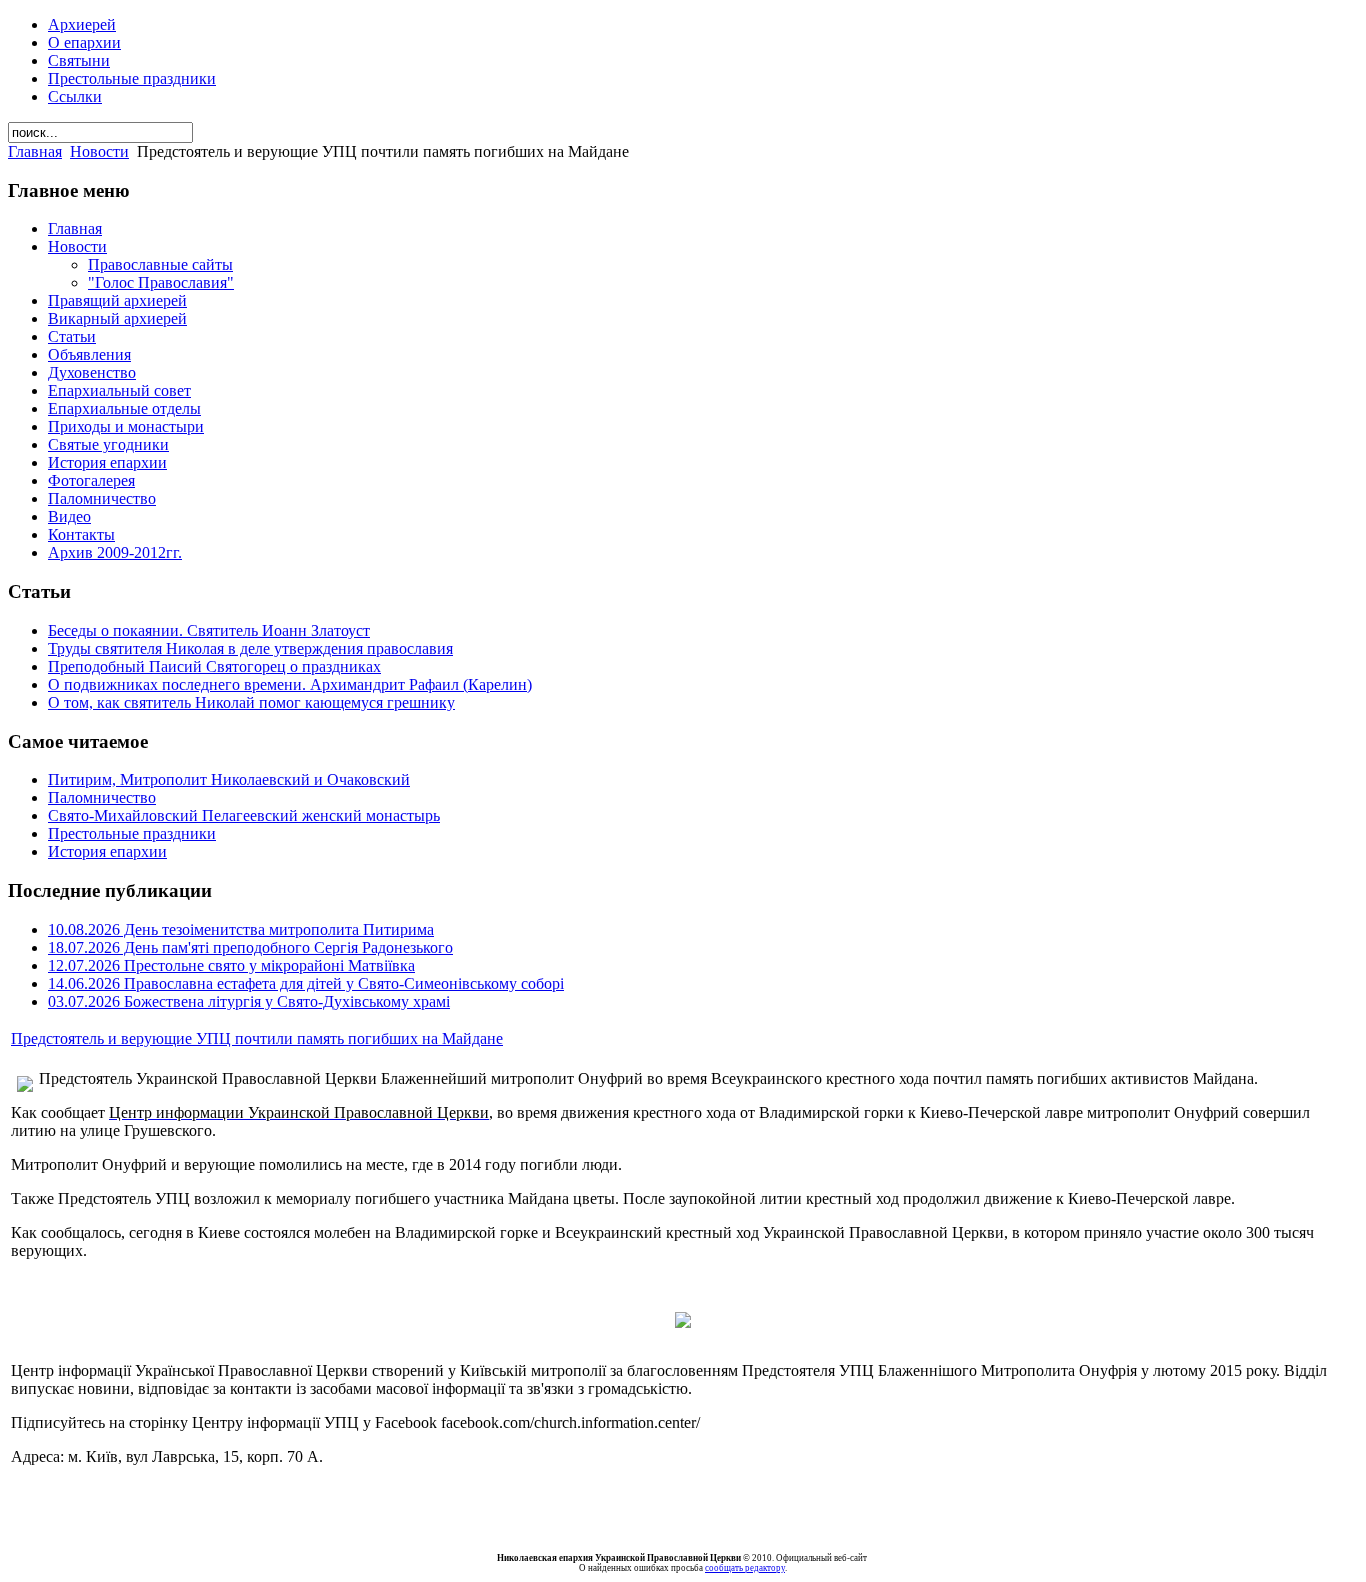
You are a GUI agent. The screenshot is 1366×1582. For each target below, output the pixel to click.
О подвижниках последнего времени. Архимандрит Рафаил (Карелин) (290, 684)
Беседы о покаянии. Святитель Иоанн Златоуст (209, 630)
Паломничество (102, 797)
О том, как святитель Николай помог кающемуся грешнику (251, 702)
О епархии (84, 42)
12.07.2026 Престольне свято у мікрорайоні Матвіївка (231, 965)
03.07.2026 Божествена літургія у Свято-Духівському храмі (249, 1001)
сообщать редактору (745, 1568)
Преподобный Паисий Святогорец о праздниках (214, 666)
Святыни (79, 60)
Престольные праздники (132, 78)
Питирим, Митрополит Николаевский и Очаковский (229, 779)
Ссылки (75, 96)
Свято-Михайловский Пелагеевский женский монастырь (244, 815)
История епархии (107, 851)
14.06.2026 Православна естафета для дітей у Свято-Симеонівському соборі (306, 983)
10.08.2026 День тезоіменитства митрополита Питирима (241, 929)
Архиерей (82, 24)
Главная (35, 151)
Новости (99, 151)
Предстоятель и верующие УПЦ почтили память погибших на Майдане (257, 1038)
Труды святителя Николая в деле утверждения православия (250, 648)
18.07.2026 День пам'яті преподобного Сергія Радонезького (250, 947)
